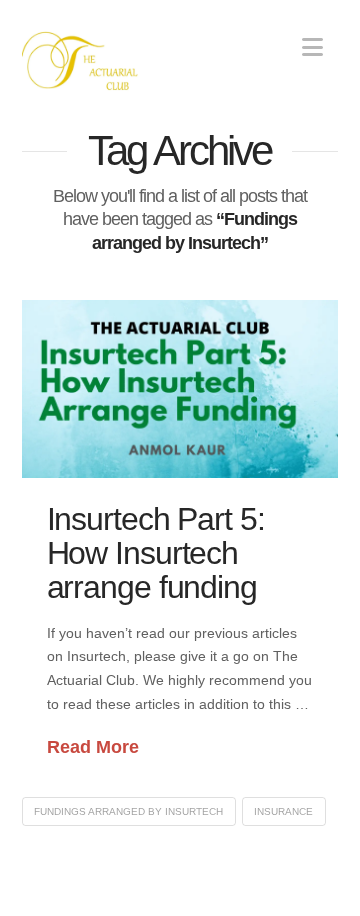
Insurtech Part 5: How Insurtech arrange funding (156, 552)
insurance (283, 811)
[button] (312, 47)
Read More (93, 747)
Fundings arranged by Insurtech (128, 811)
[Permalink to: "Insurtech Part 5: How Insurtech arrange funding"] (180, 389)
